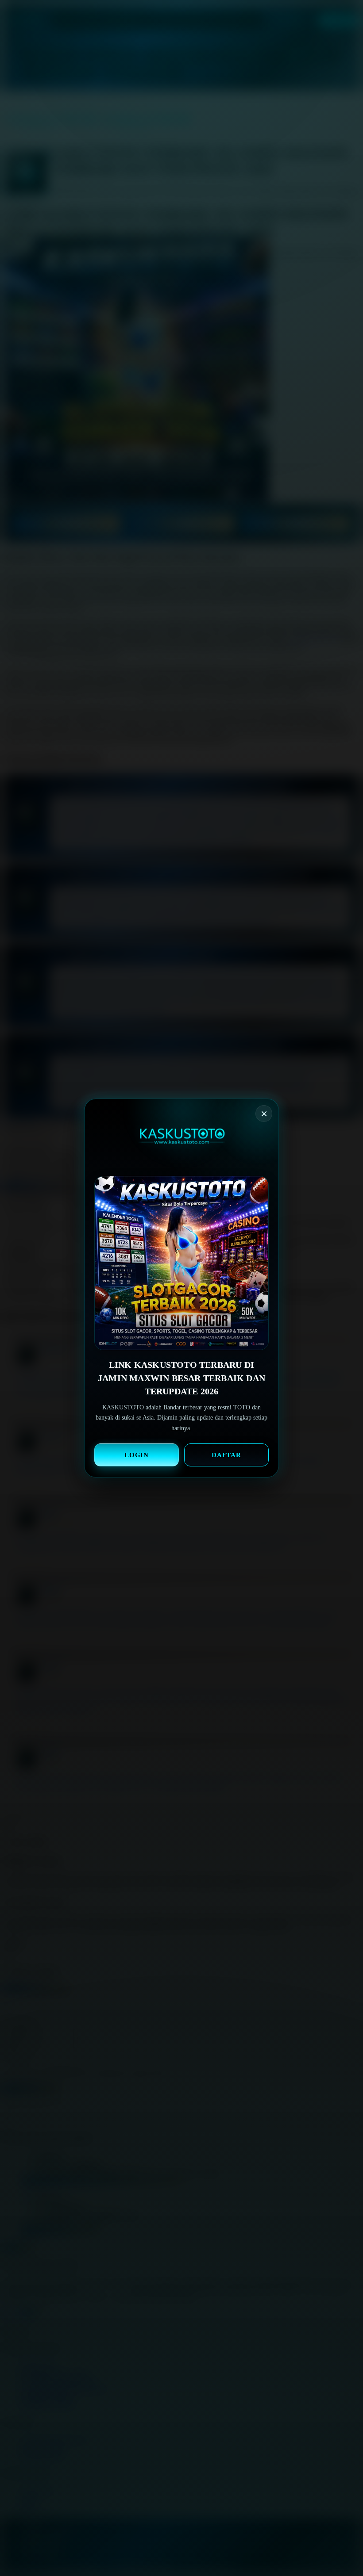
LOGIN (137, 1455)
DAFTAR (226, 1455)
